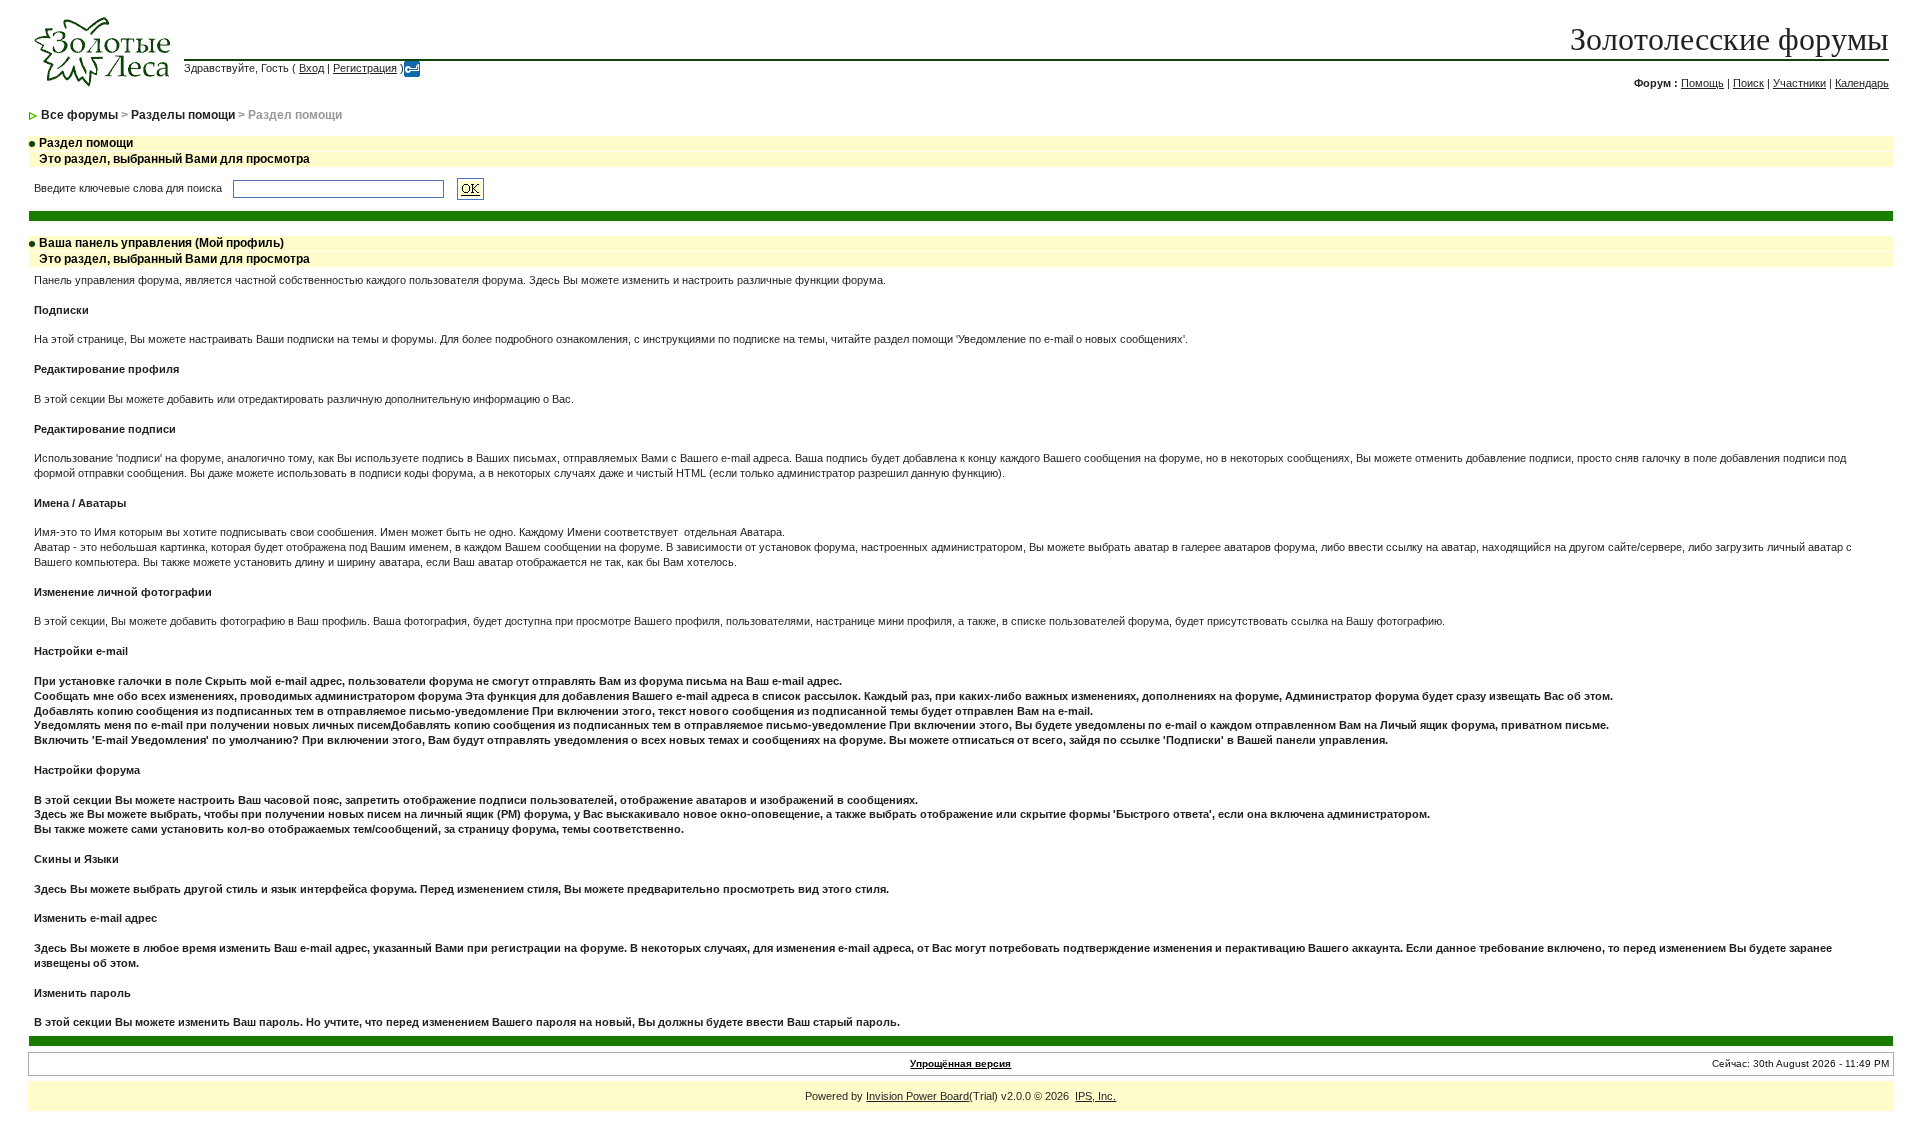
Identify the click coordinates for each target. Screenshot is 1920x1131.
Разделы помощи (183, 115)
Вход (311, 68)
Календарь (1862, 83)
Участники (1799, 83)
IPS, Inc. (1095, 1096)
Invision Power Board (917, 1096)
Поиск (1748, 83)
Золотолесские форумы (1729, 39)
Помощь (1702, 83)
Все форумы (79, 115)
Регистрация (365, 68)
